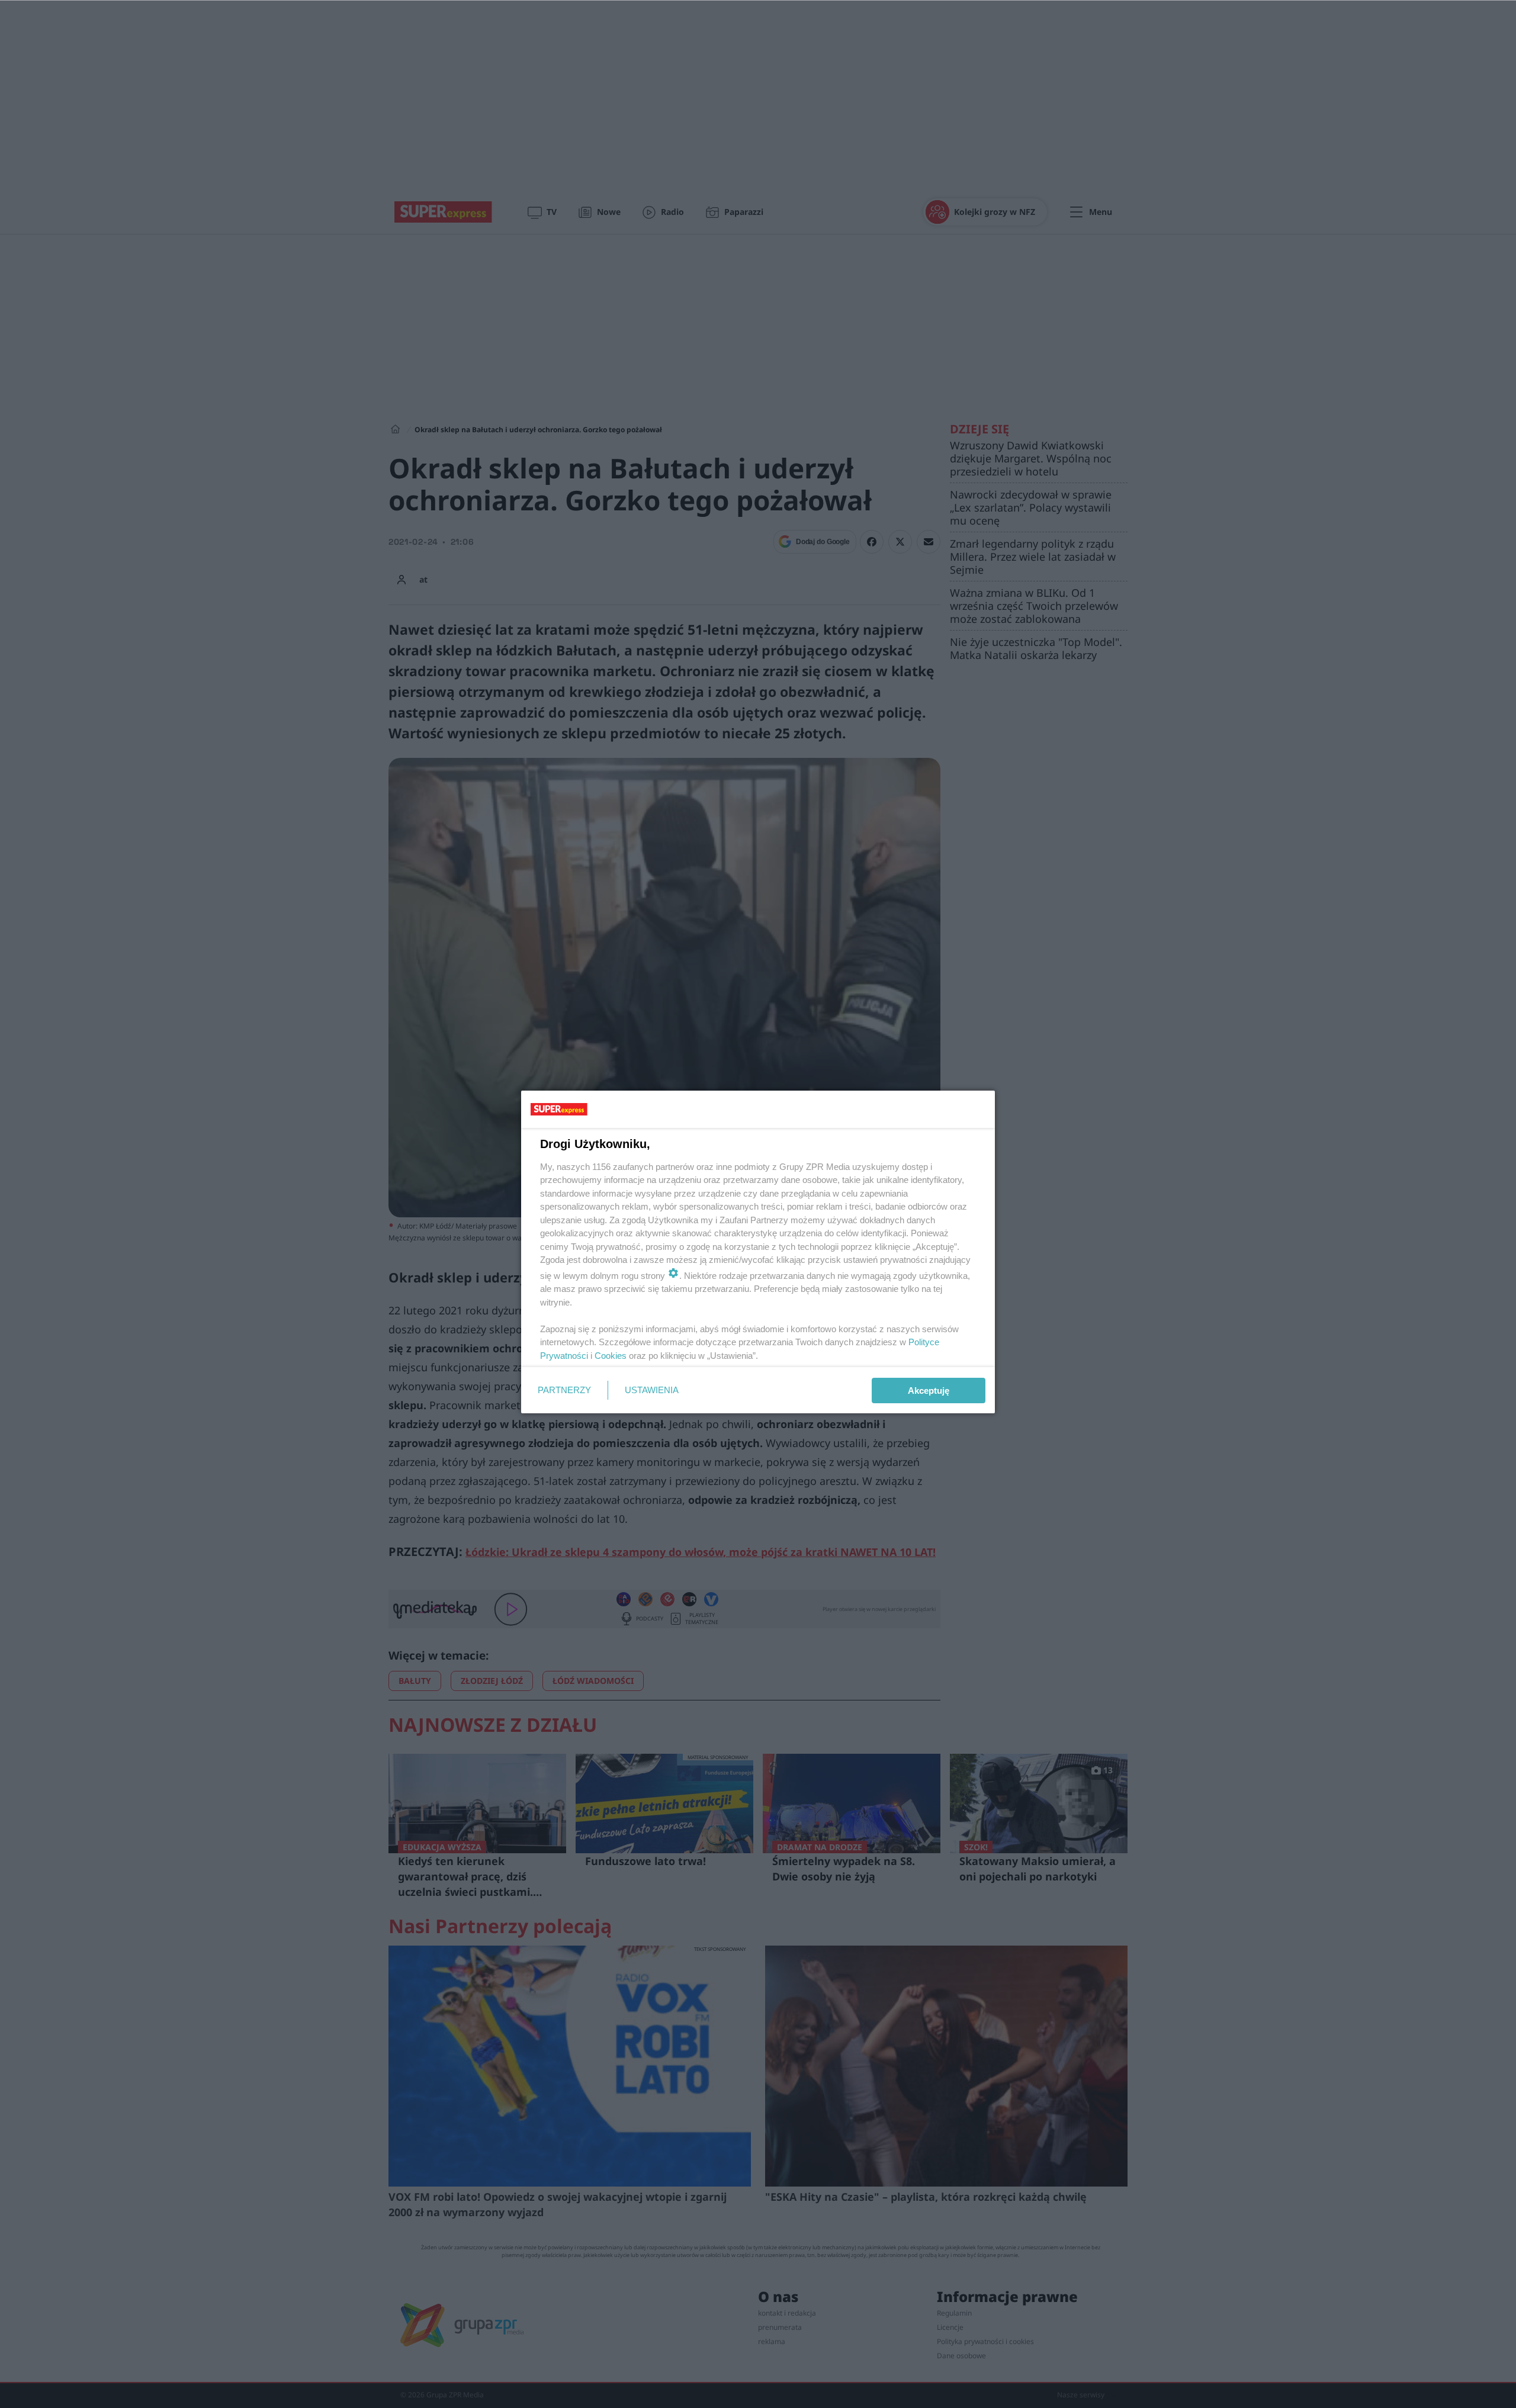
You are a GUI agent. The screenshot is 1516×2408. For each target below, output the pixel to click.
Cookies (611, 1356)
